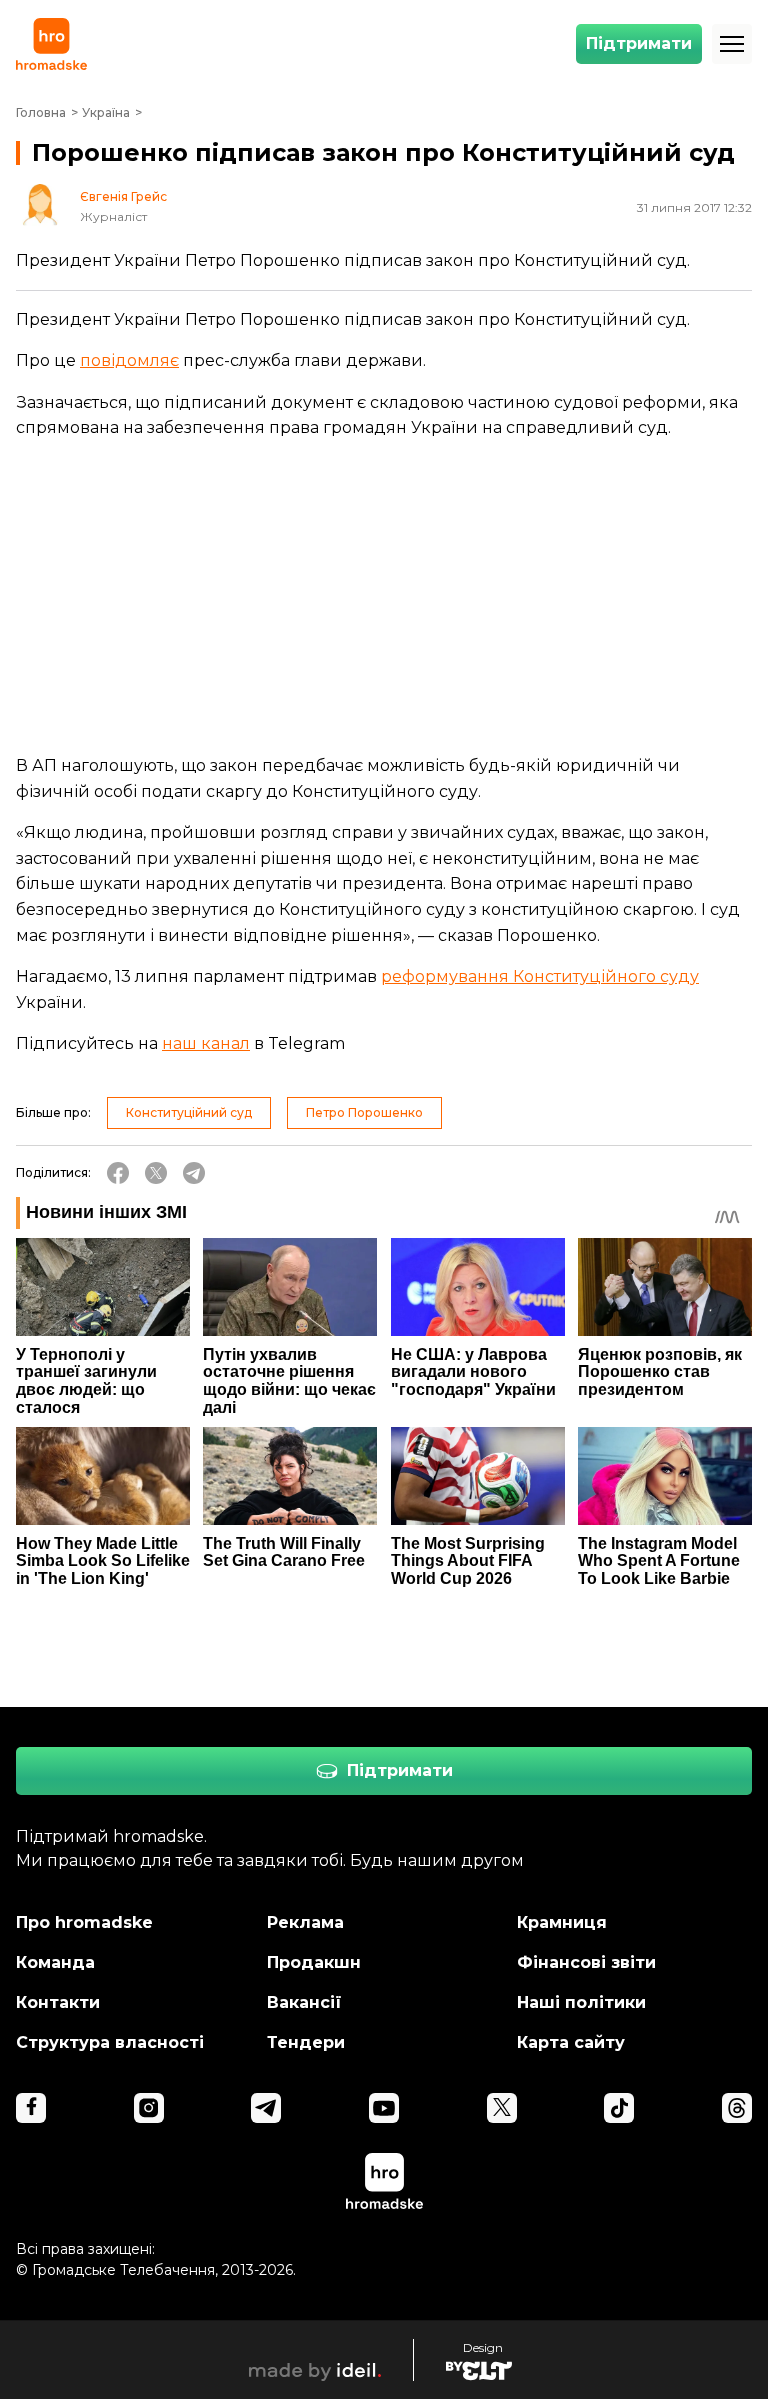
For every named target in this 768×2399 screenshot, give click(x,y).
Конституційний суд (189, 1112)
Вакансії (304, 2002)
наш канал (206, 1043)
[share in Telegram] (194, 1173)
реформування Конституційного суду (540, 976)
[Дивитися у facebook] (31, 2108)
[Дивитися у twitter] (502, 2108)
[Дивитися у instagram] (149, 2108)
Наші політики (581, 2002)
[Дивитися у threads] (737, 2108)
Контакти (58, 2002)
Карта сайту (571, 2042)
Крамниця (562, 1922)
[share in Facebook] (118, 1173)
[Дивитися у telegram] (266, 2108)
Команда (55, 1962)
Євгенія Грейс (123, 197)
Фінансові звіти (586, 1962)
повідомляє (129, 360)
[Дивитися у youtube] (384, 2108)
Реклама (305, 1922)
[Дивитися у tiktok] (619, 2108)
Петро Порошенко (364, 1112)
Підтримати (639, 43)
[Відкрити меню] (732, 44)
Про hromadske (84, 1922)
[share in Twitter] (156, 1173)
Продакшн (314, 1962)
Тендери (306, 2042)
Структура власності (110, 2042)
